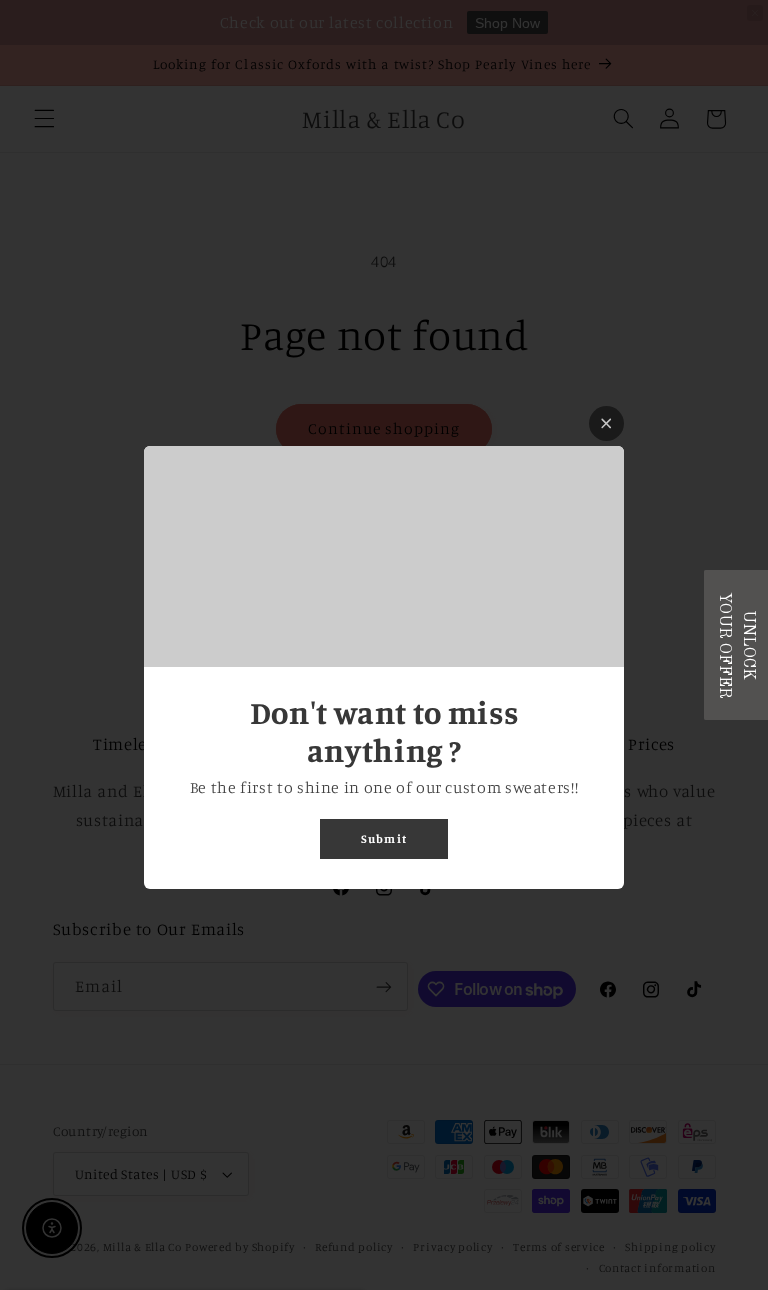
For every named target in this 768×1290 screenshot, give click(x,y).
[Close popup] (606, 423)
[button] (736, 645)
